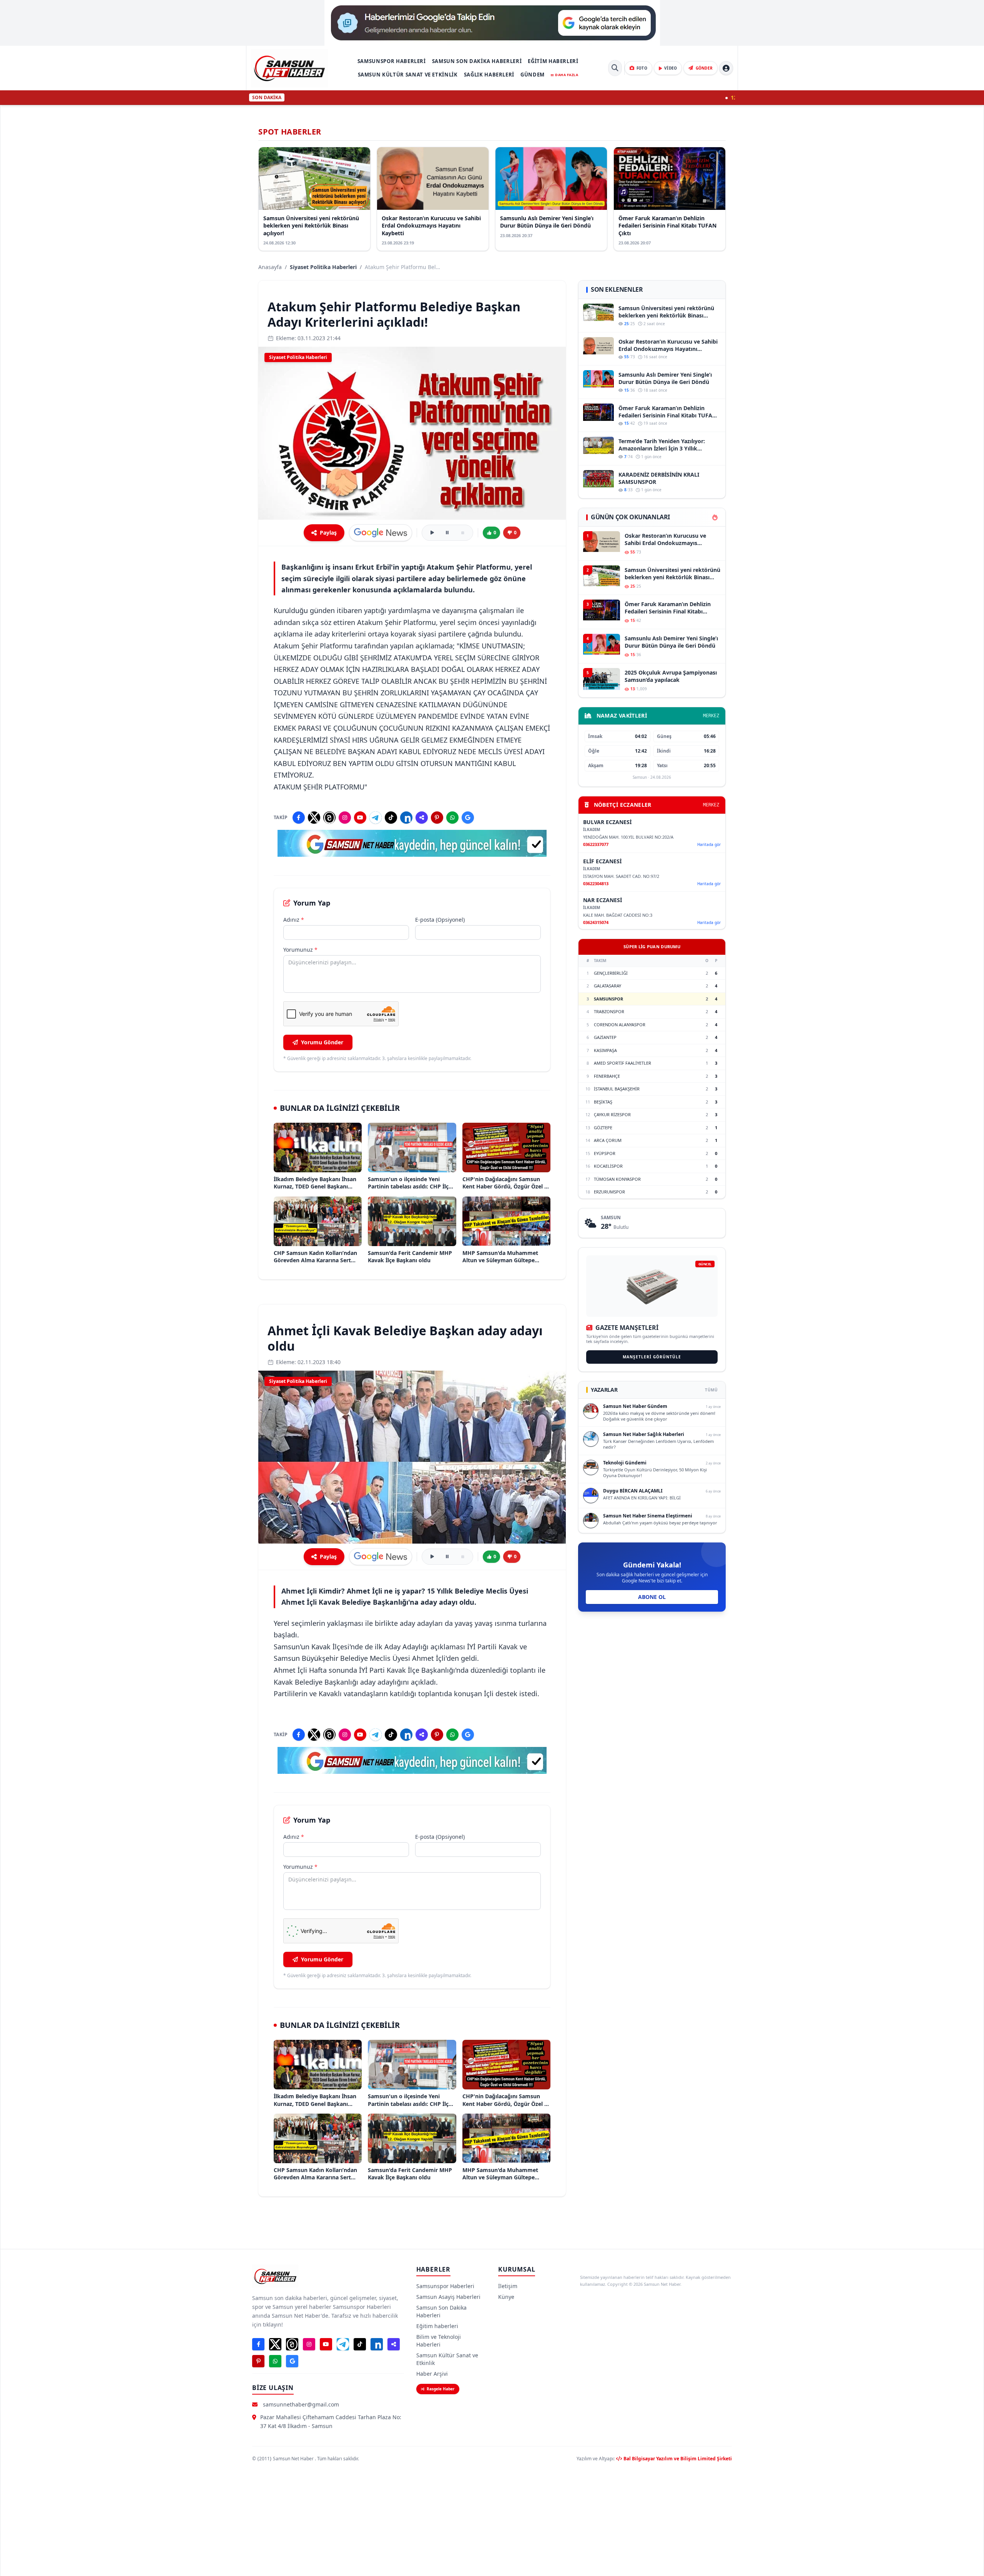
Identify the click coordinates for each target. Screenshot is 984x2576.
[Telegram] (376, 818)
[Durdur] (463, 533)
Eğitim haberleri (553, 61)
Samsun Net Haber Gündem (635, 1406)
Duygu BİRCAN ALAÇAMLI (633, 1491)
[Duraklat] (447, 533)
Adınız (294, 920)
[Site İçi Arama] (615, 68)
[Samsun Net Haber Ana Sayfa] (289, 68)
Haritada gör (709, 844)
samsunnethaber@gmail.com (301, 2404)
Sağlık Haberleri (489, 75)
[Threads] (329, 818)
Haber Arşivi (432, 2374)
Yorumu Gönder (322, 1042)
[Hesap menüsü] (726, 68)
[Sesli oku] (432, 533)
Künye (506, 2297)
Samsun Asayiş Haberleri (448, 2297)
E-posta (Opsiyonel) (440, 920)
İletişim (508, 2286)
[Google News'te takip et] (381, 533)
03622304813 (596, 883)
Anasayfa (270, 267)
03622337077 (596, 844)
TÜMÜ (711, 1390)
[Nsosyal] (422, 818)
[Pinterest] (437, 818)
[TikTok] (391, 818)
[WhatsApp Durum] (452, 818)
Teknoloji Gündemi (625, 1463)
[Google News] (468, 818)
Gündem (533, 75)
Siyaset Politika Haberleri (323, 267)
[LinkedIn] (406, 818)
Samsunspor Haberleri (392, 61)
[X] (314, 818)
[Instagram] (345, 818)
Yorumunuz (300, 950)
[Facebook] (299, 818)
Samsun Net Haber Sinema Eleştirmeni (648, 1516)
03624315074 (596, 922)
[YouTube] (360, 818)
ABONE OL (652, 1597)
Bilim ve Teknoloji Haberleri (439, 2341)
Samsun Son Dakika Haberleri (477, 61)
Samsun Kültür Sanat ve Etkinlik (408, 75)
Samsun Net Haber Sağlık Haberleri (644, 1434)
